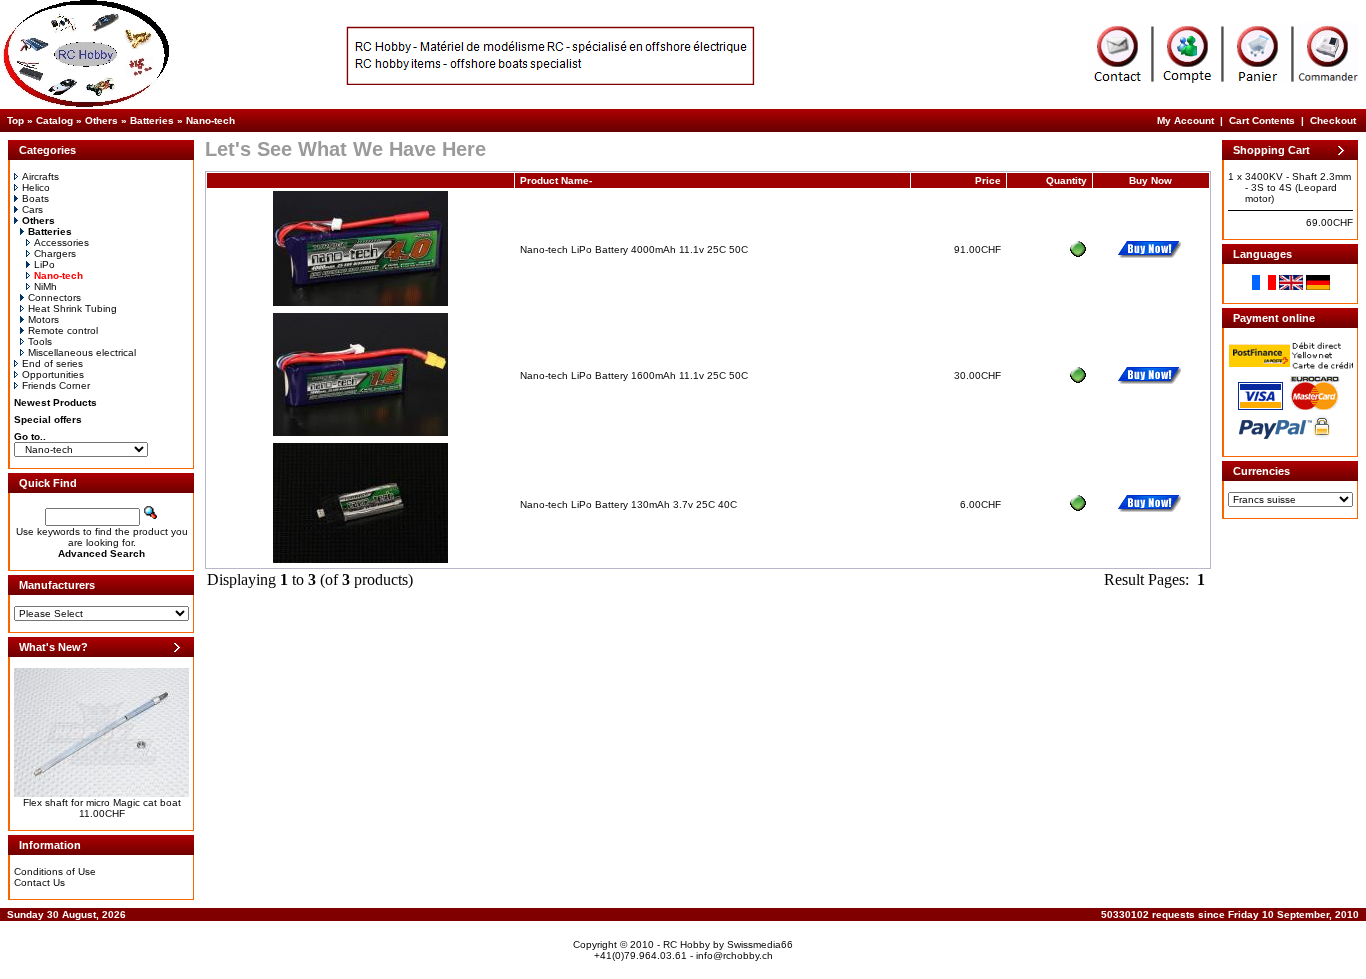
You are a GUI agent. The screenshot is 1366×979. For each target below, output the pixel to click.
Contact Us (39, 882)
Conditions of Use (55, 871)
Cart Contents (1262, 120)
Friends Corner (56, 385)
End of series (52, 363)
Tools (40, 341)
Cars (32, 209)
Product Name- (556, 180)
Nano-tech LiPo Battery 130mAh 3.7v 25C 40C (628, 504)
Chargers (55, 253)
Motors (43, 319)
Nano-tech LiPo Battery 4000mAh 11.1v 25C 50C (634, 249)
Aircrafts (40, 176)
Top (15, 120)
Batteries (152, 120)
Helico (36, 187)
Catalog (54, 120)
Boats (35, 198)
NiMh (45, 286)
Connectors (54, 297)
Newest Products (55, 402)
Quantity (1066, 180)
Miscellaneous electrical (82, 352)
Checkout (1333, 120)
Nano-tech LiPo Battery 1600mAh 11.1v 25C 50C (634, 375)
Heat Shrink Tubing (72, 308)
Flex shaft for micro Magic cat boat (102, 802)
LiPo (44, 264)
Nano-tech (210, 120)
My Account (1185, 120)
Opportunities (53, 374)
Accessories (61, 242)
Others (101, 120)
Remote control (63, 330)
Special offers (48, 419)
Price (988, 180)
